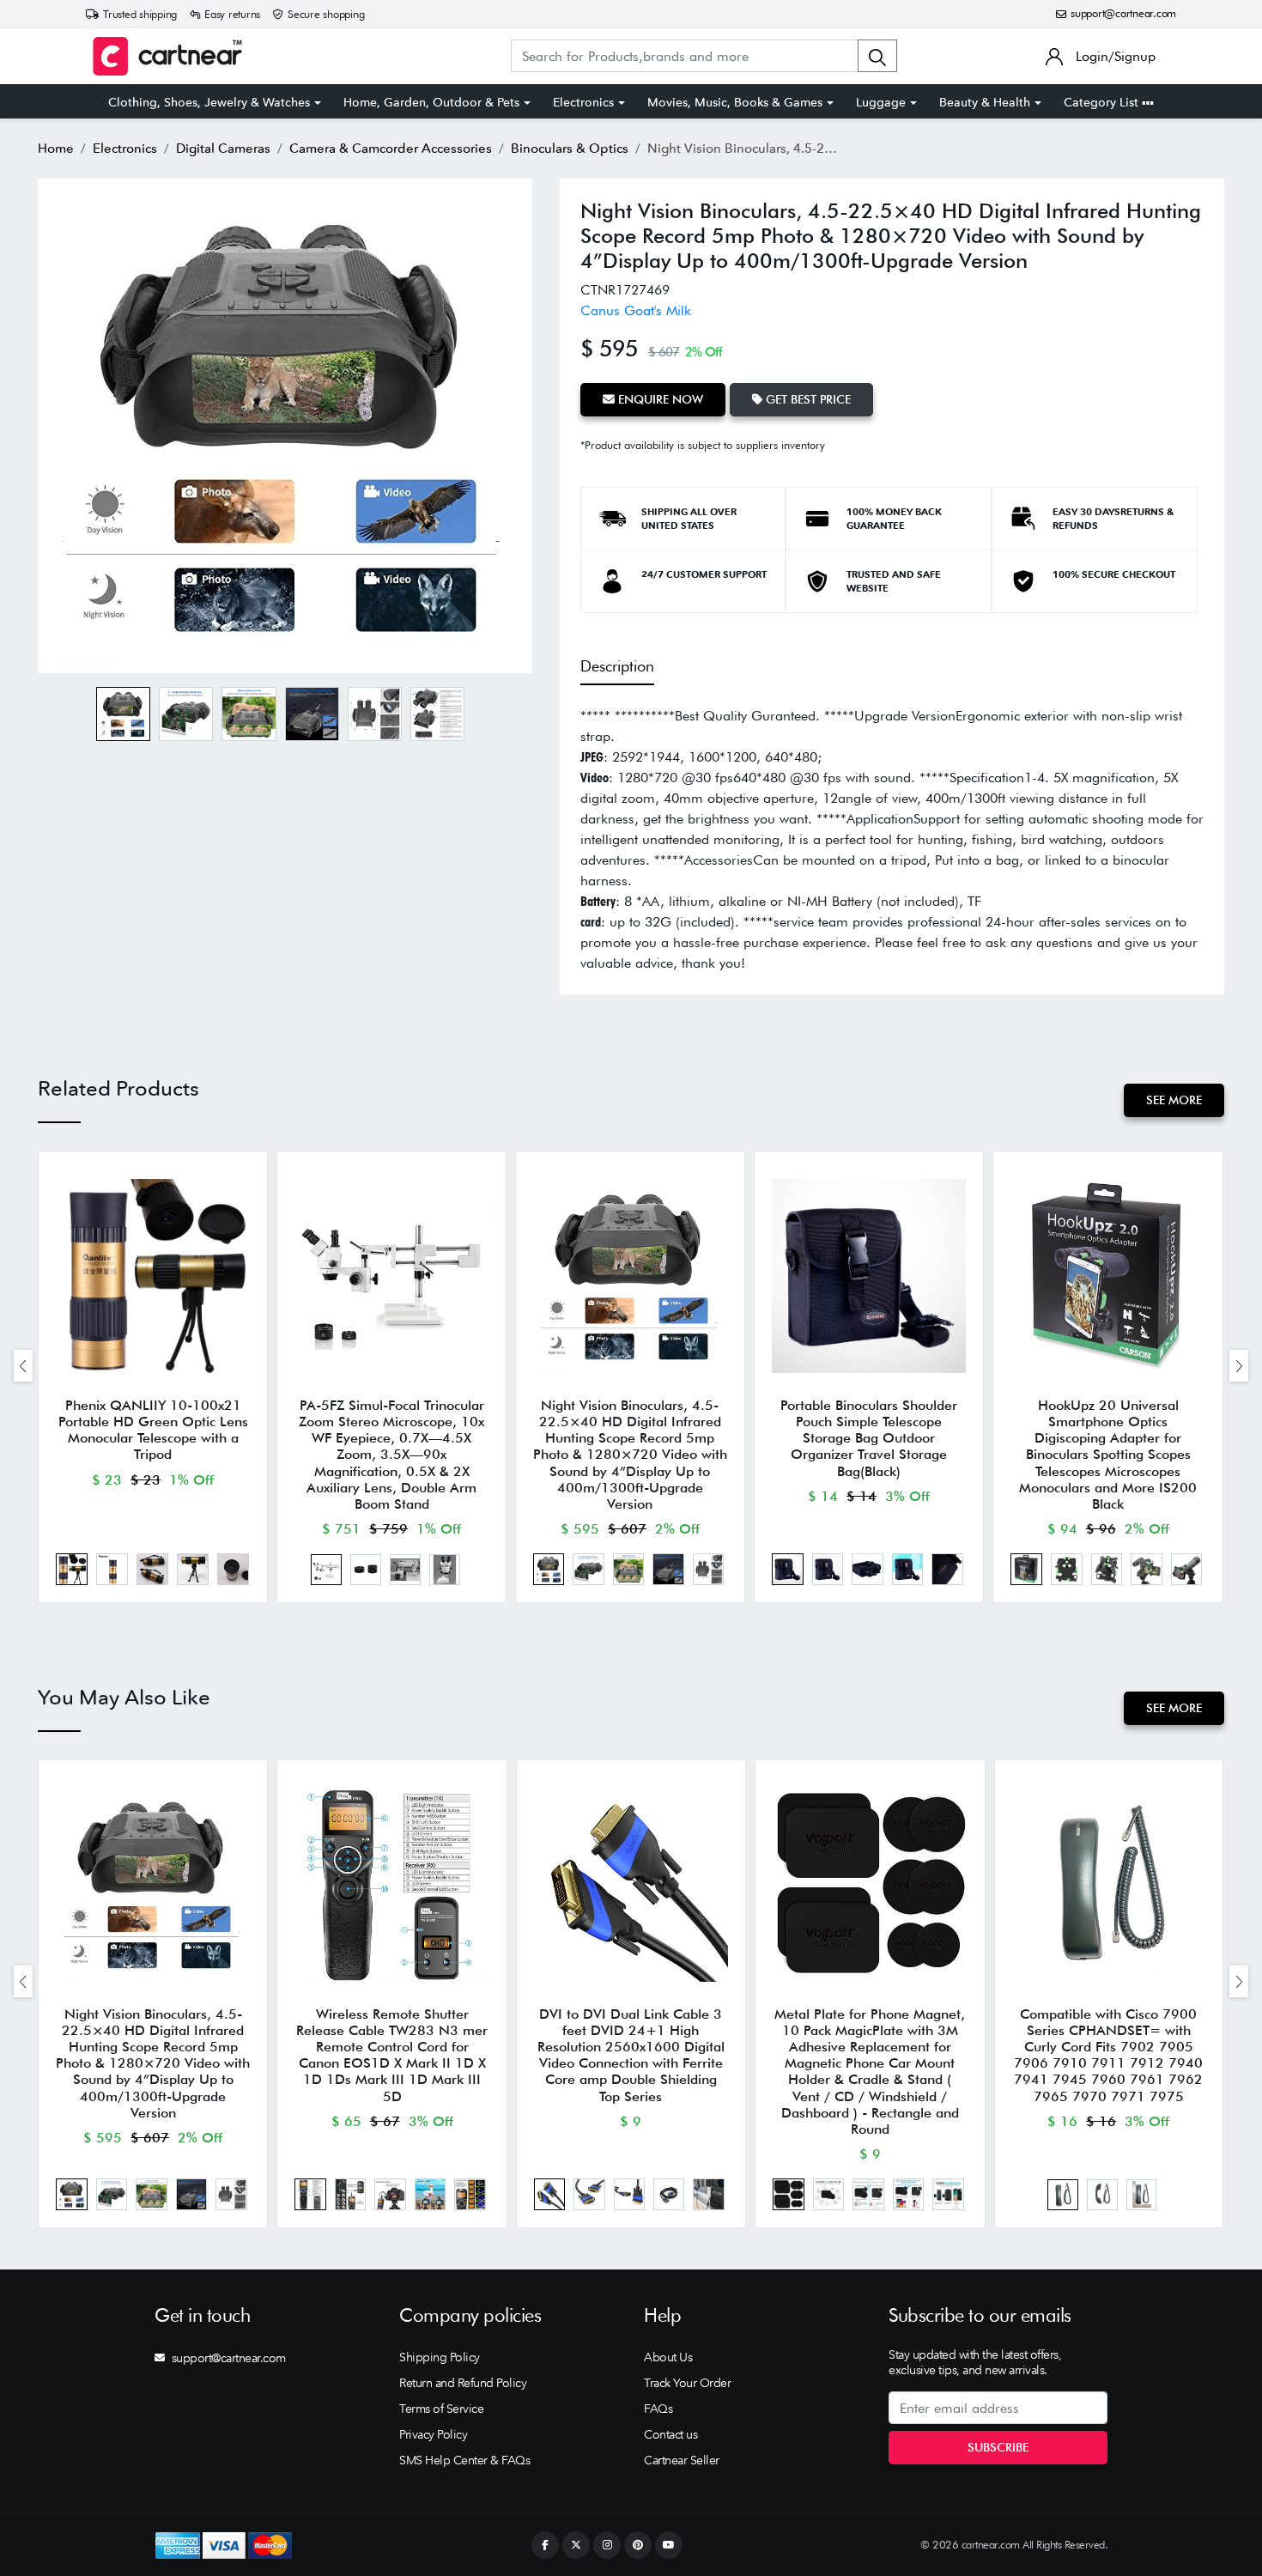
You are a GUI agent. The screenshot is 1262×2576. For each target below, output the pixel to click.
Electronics (583, 102)
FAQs (658, 2409)
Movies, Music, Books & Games (735, 102)
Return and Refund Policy (463, 2383)
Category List (1103, 102)
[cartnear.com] (167, 56)
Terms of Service (441, 2409)
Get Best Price (807, 399)
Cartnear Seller (682, 2460)
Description (617, 666)
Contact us (670, 2434)
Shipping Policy (440, 2357)
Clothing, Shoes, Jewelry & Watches (209, 102)
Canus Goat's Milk (636, 310)
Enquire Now (659, 399)
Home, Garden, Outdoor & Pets (431, 102)
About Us (668, 2357)
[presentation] (23, 1366)
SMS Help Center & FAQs (464, 2460)
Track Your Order (687, 2383)
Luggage (881, 102)
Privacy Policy (433, 2434)
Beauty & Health (985, 102)
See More (1174, 1100)
